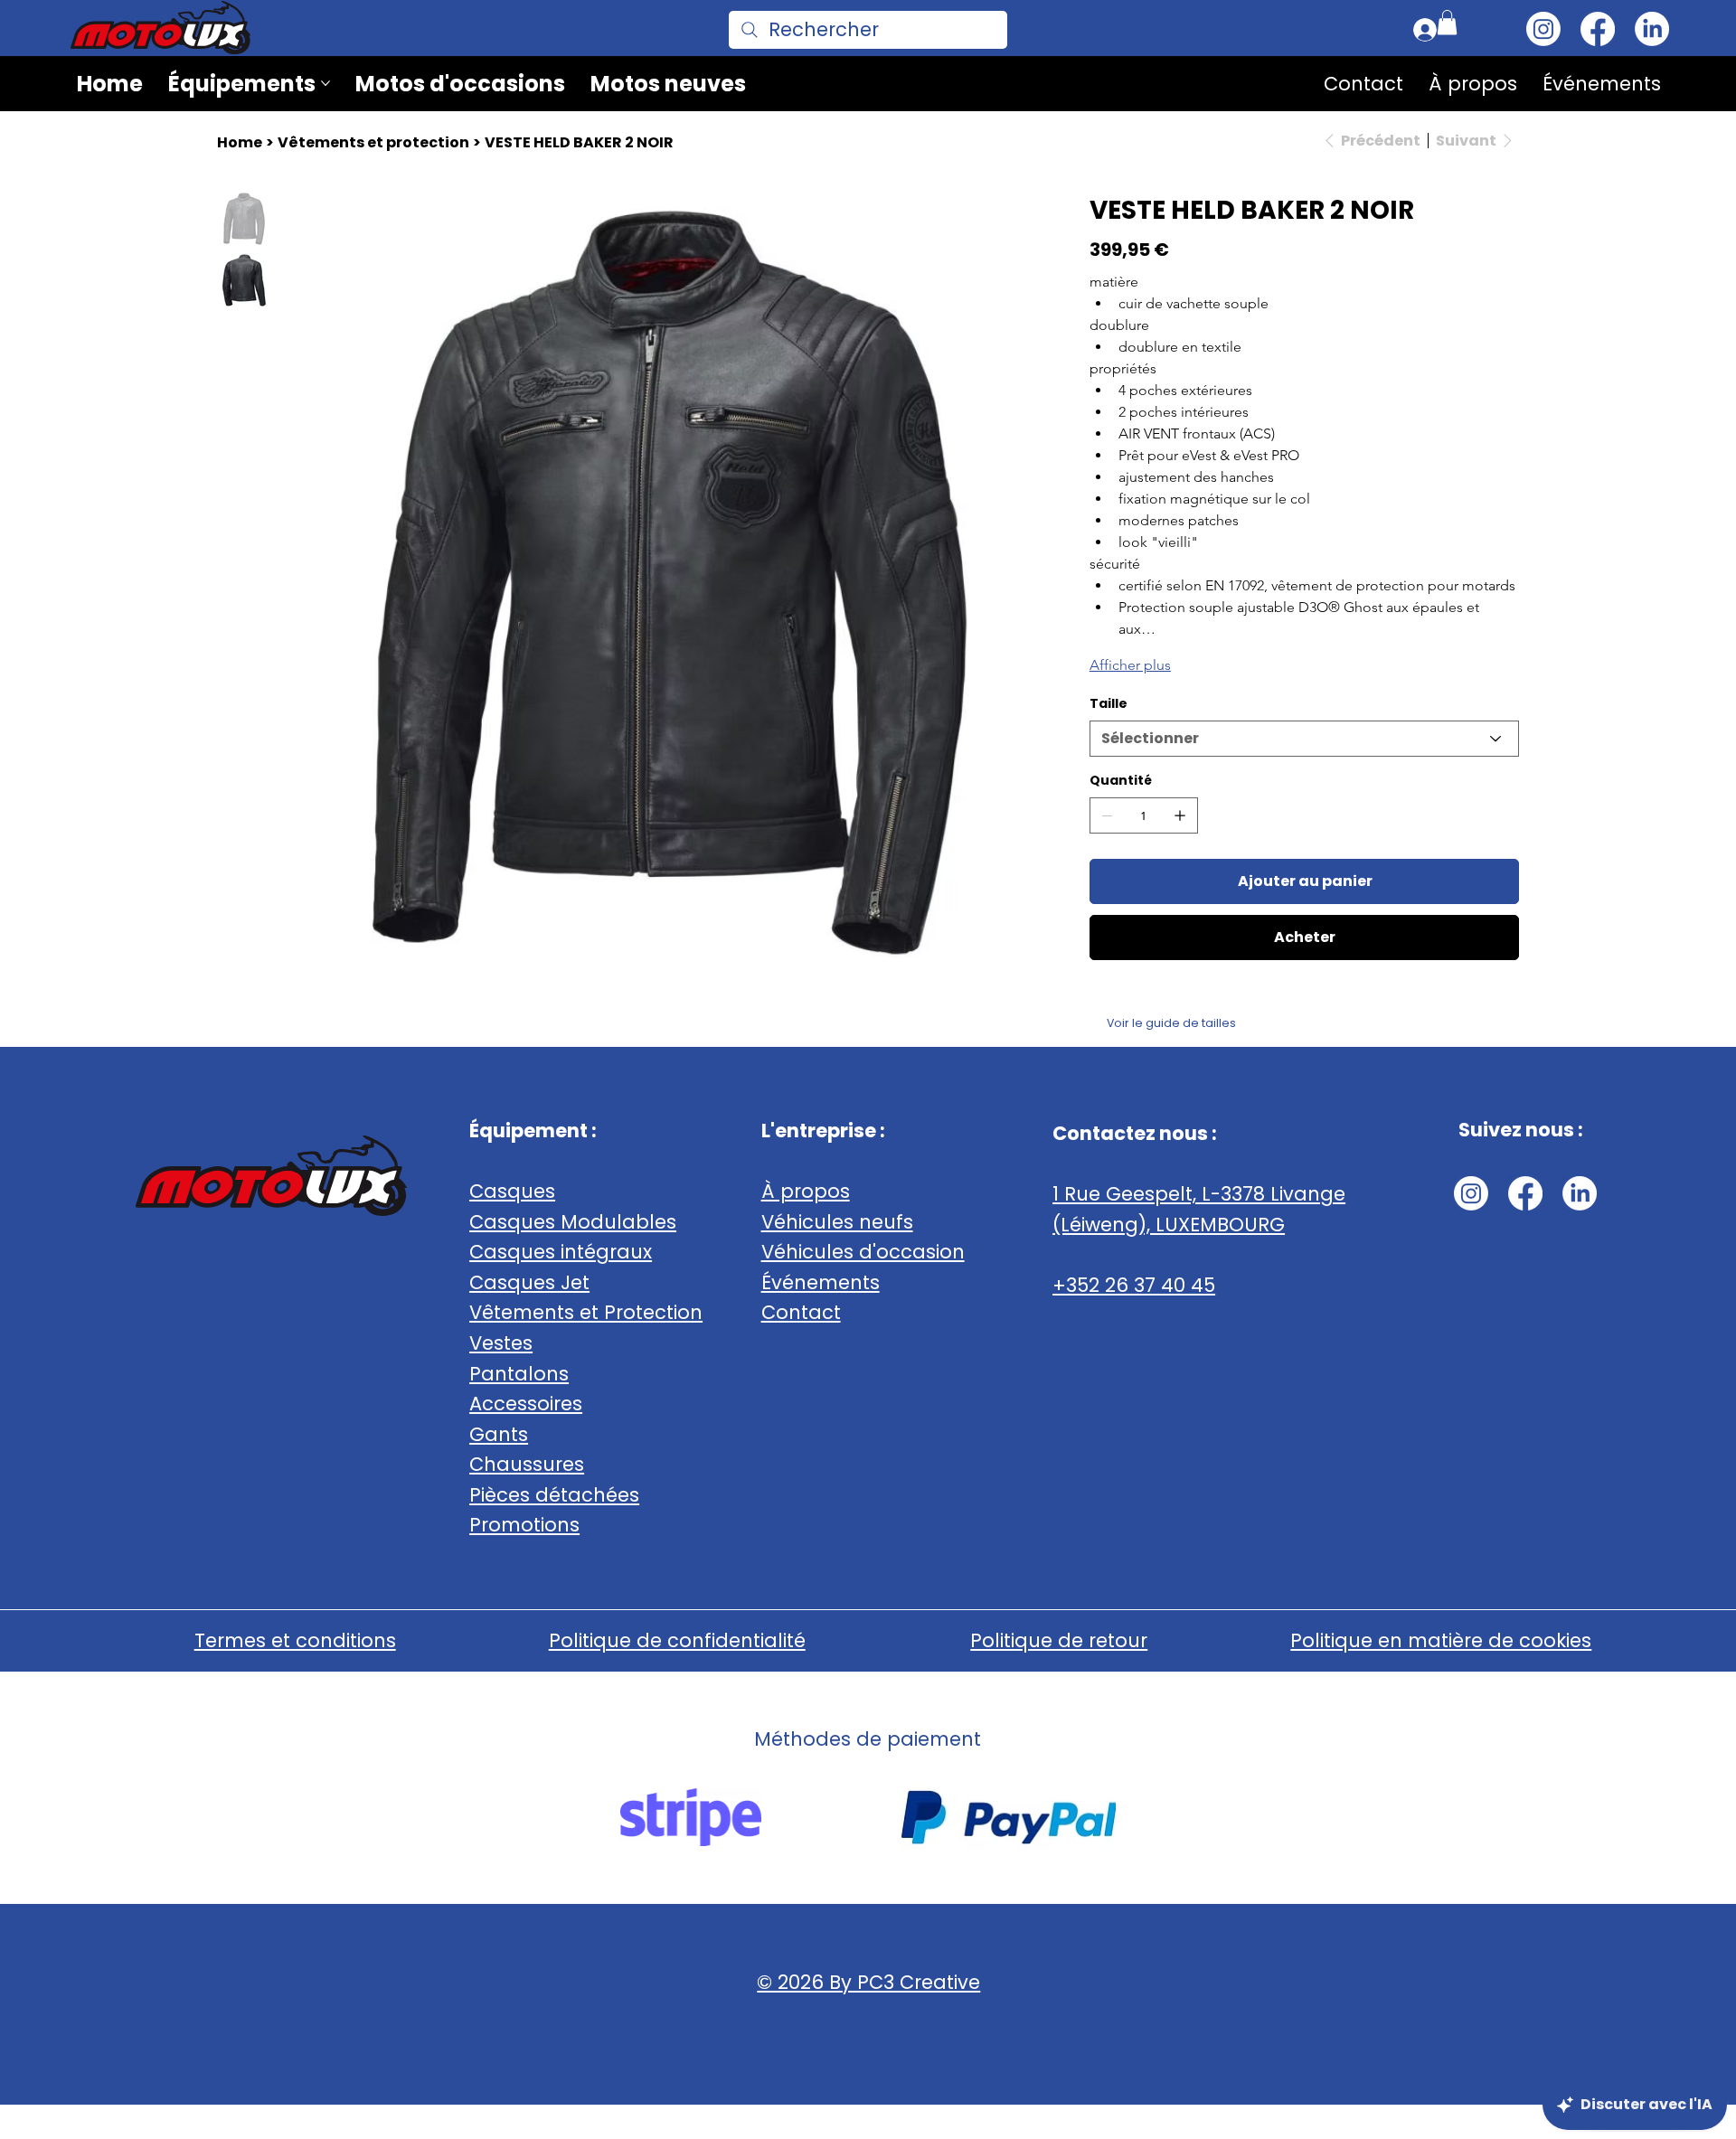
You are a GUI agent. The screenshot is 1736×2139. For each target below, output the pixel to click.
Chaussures (527, 1464)
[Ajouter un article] (1180, 815)
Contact (801, 1312)
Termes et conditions (295, 1640)
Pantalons (519, 1374)
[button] (1447, 22)
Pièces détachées (554, 1495)
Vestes (501, 1343)
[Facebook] (1598, 29)
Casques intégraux (561, 1252)
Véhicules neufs (837, 1222)
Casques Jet (529, 1282)
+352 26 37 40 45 (1134, 1285)
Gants (499, 1434)
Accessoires (526, 1404)
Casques (512, 1191)
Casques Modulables (573, 1222)
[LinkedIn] (1652, 29)
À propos (806, 1191)
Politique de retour (1059, 1640)
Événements (821, 1282)
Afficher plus (1130, 665)
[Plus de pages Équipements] (325, 83)
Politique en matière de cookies (1441, 1640)
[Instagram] (1543, 29)
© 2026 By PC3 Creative (868, 1982)
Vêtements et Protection (586, 1312)
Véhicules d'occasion (863, 1252)
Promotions (524, 1525)
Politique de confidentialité (677, 1640)
